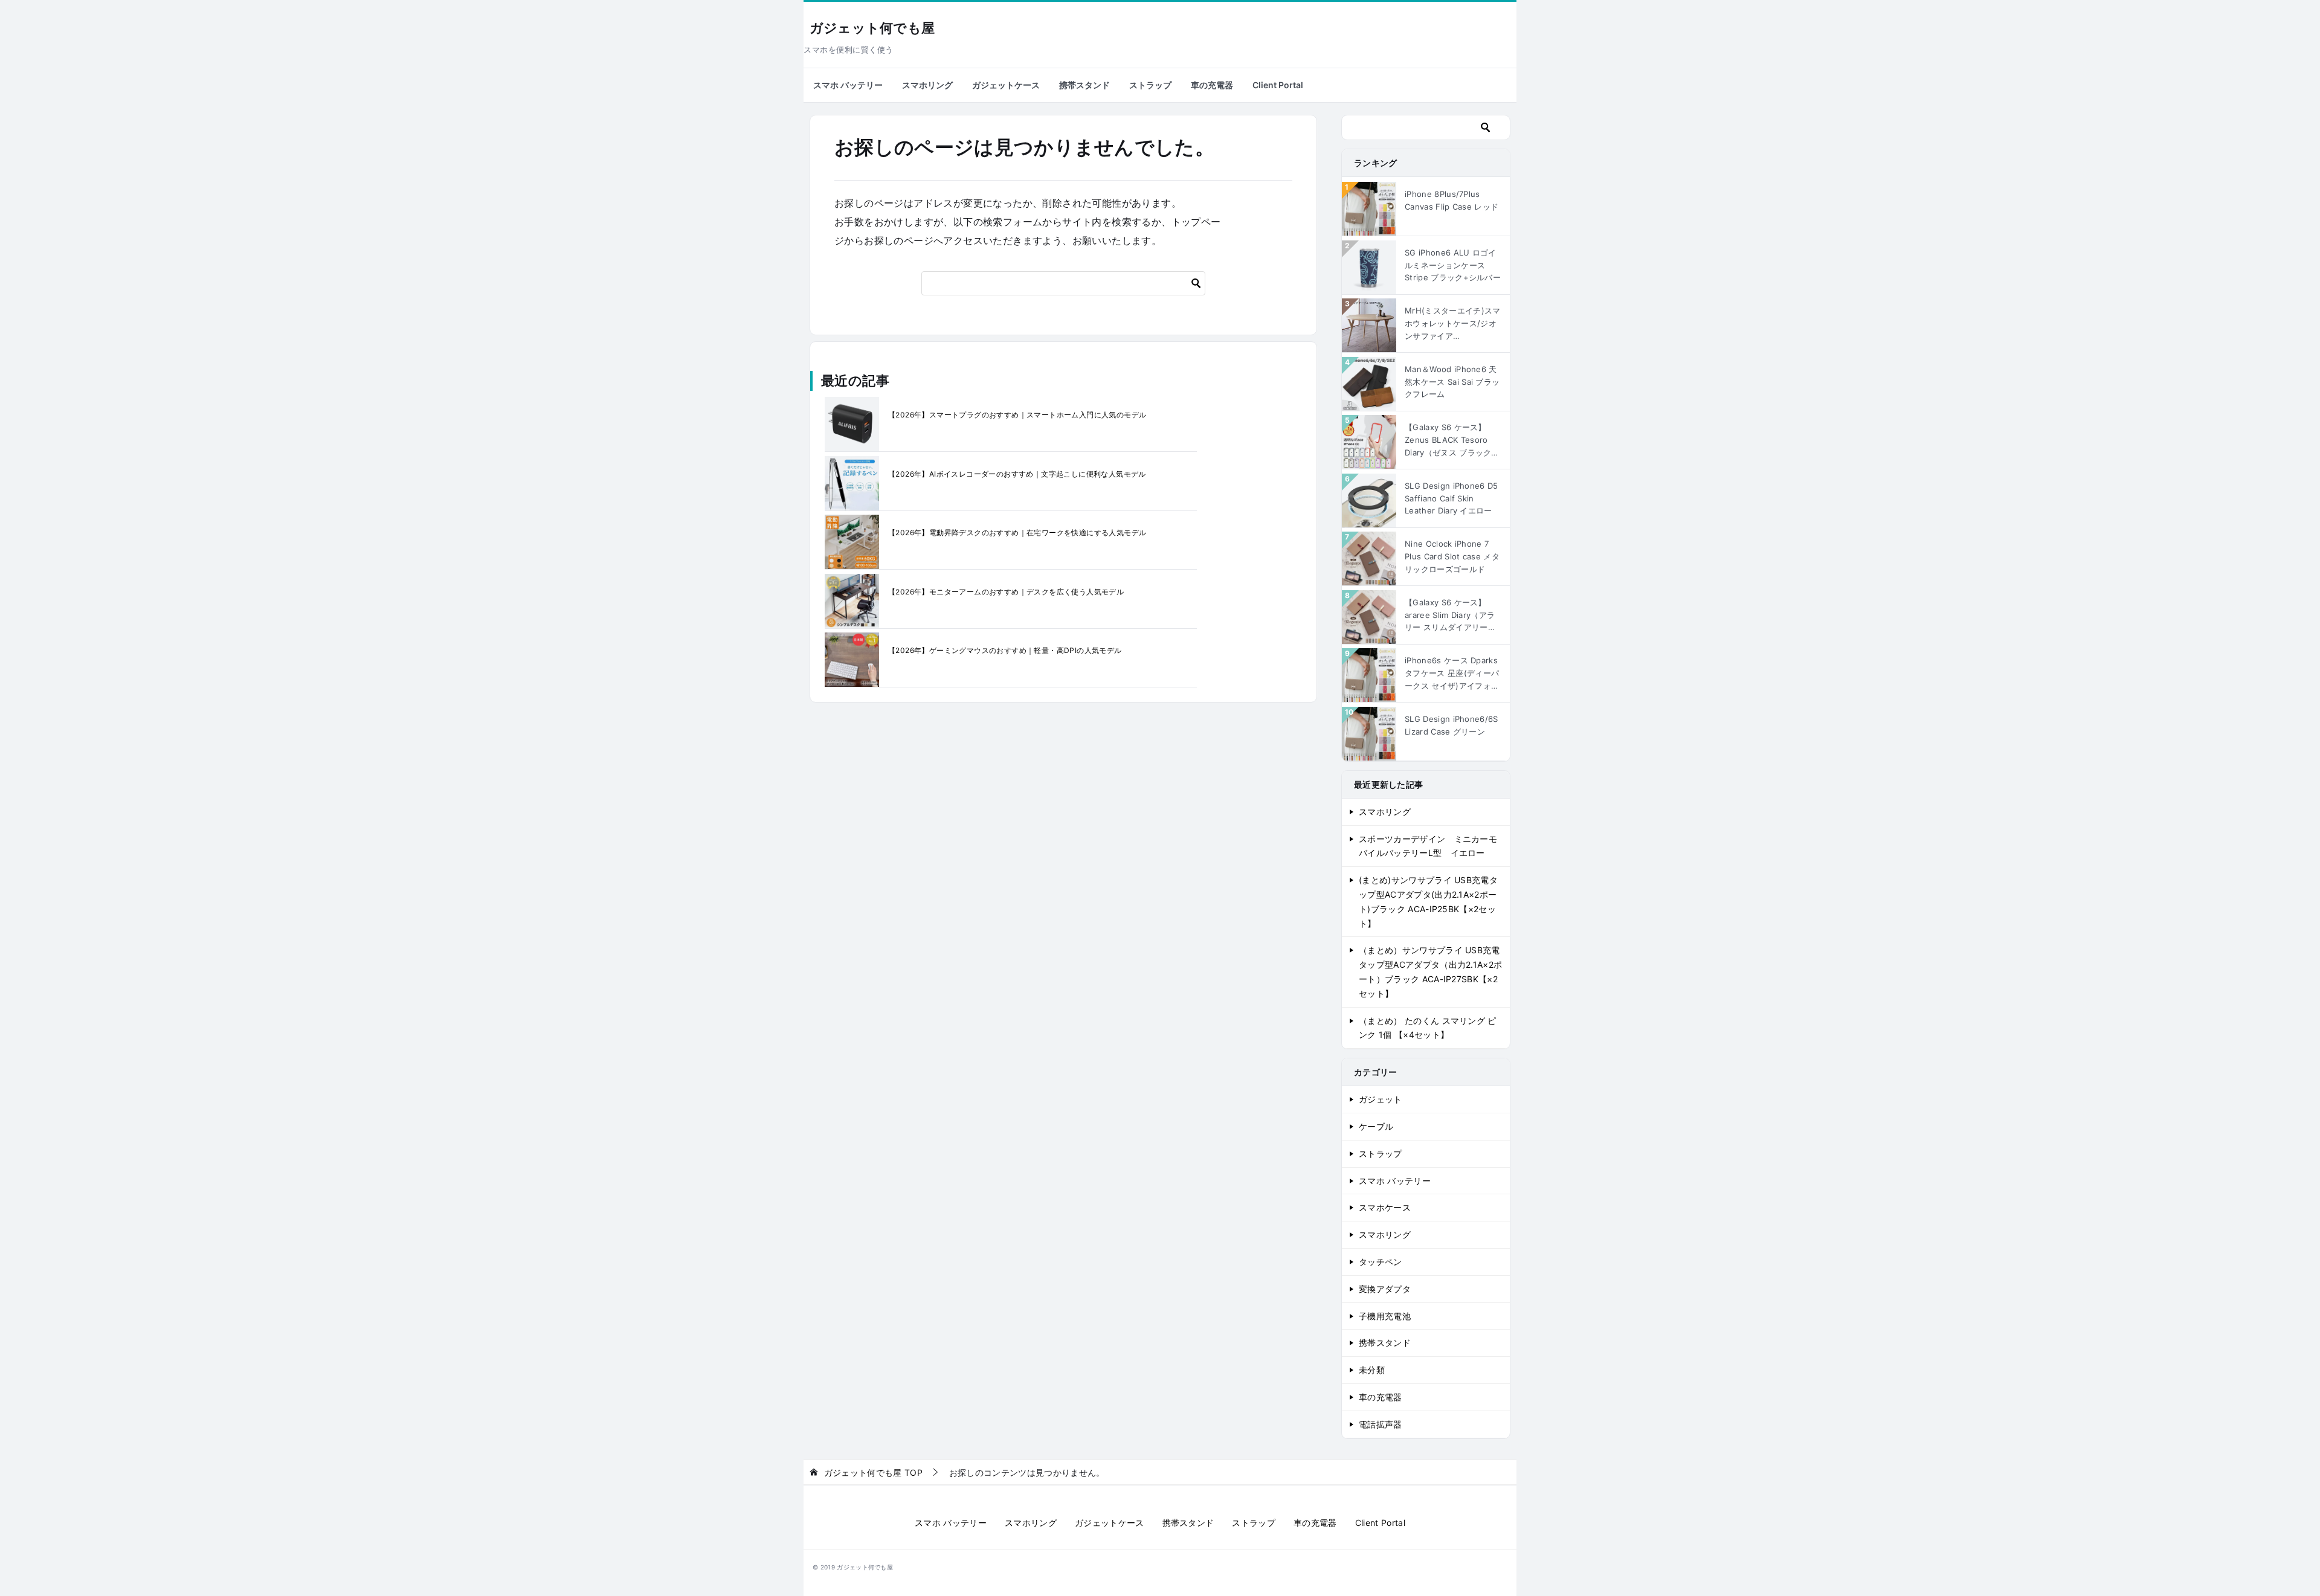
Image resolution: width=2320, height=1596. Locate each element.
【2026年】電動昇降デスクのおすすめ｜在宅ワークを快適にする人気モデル (1017, 533)
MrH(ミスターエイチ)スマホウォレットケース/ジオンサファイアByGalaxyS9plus (1452, 324)
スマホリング (927, 85)
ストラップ (1150, 85)
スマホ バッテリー (848, 85)
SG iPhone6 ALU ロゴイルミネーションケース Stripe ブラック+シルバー (1453, 265)
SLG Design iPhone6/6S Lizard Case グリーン (1452, 725)
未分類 (1372, 1370)
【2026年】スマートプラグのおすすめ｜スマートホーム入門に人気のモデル (1017, 415)
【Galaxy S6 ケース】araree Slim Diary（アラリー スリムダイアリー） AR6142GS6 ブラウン (1450, 616)
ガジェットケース (1006, 85)
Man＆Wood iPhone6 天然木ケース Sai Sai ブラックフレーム (1452, 382)
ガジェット (1381, 1099)
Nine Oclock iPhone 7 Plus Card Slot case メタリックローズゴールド (1452, 556)
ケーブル (1376, 1126)
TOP (873, 1473)
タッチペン (1381, 1262)
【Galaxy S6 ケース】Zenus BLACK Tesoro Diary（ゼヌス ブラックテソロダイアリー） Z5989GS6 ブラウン (1452, 440)
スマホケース (1385, 1207)
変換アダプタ (1385, 1289)
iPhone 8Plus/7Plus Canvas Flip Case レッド (1452, 200)
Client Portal (1278, 85)
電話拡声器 (1381, 1424)
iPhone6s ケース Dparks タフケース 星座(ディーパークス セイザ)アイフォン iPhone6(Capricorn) (1452, 674)
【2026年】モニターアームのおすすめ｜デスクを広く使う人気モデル (1006, 592)
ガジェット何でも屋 (872, 28)
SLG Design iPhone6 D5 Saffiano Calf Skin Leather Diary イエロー (1452, 498)
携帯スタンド (1084, 85)
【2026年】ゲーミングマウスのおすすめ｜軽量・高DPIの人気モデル (1005, 650)
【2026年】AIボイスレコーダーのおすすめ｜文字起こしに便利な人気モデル (1017, 474)
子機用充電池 (1385, 1316)
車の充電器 (1212, 85)
